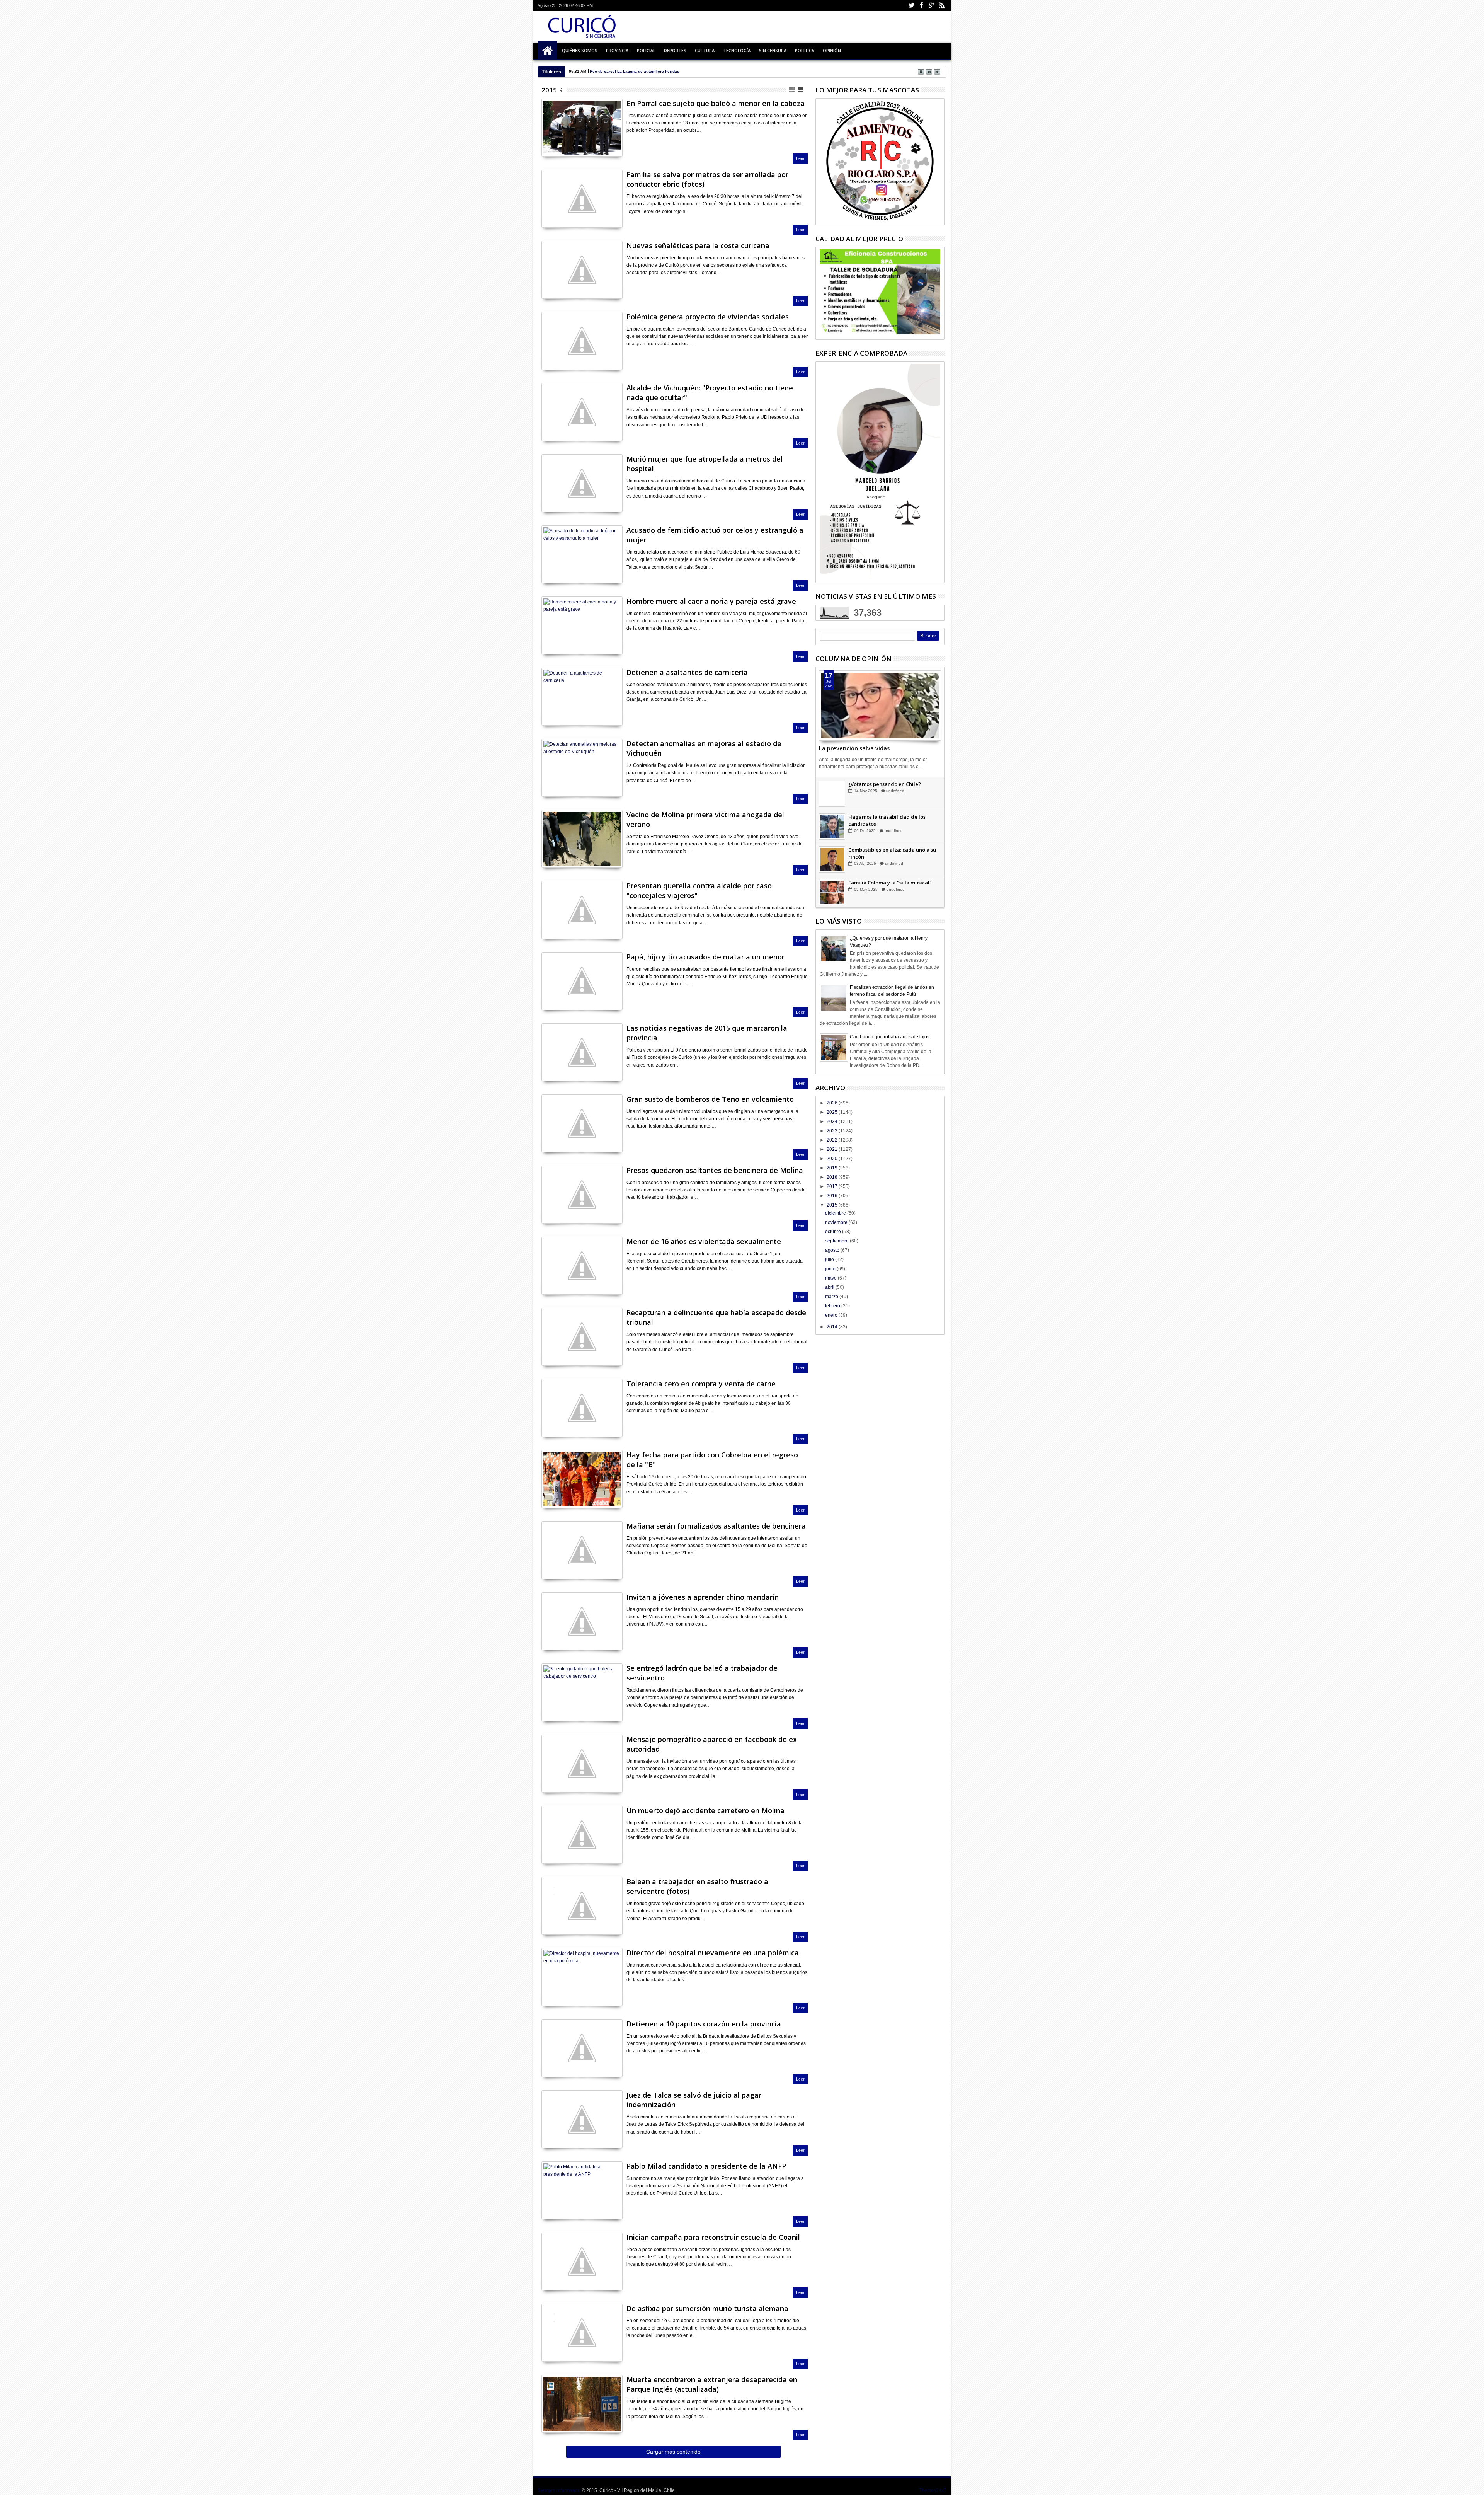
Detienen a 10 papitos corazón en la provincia (704, 2024)
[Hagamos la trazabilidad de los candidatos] (832, 892)
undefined (896, 791)
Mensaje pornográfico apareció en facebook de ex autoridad (712, 1744)
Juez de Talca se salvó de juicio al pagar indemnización (694, 2100)
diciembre (836, 1213)
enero (832, 1315)
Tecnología (737, 50)
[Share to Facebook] (825, 723)
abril (830, 1287)
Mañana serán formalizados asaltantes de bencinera (716, 1526)
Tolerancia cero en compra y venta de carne (701, 1384)
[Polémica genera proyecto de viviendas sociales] (582, 341)
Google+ (931, 6)
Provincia (617, 50)
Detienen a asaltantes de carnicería (687, 672)
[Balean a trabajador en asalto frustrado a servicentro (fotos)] (582, 1906)
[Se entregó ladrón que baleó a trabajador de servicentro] (582, 1692)
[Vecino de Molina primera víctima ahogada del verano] (582, 839)
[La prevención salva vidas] (880, 706)
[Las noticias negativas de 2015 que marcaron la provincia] (582, 1052)
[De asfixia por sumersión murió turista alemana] (582, 2333)
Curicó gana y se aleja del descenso (624, 71)
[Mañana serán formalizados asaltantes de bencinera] (582, 1550)
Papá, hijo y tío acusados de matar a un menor (705, 957)
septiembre (837, 1241)
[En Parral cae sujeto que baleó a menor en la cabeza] (582, 128)
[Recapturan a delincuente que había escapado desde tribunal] (582, 1337)
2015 (549, 90)
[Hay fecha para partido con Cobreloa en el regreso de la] (582, 1479)
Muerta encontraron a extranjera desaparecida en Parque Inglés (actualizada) (712, 2384)
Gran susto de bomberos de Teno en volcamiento (710, 1099)
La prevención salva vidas (854, 748)
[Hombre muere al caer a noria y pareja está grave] (582, 625)
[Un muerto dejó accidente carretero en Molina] (582, 1835)
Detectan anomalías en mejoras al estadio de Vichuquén (704, 748)
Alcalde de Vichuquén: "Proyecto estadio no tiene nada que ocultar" (710, 393)
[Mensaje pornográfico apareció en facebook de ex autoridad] (582, 1764)
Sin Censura (773, 50)
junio (831, 1269)
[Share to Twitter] (834, 723)
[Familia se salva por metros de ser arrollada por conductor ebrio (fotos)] (582, 199)
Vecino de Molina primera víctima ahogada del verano (705, 819)
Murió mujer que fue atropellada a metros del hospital (705, 464)
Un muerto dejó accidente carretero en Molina (705, 1810)
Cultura (705, 50)
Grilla (792, 90)
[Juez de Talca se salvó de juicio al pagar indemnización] (582, 2119)
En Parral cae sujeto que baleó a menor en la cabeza (716, 103)
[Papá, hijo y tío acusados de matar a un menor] (582, 981)
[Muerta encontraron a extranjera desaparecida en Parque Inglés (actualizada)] (582, 2404)
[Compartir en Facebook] (547, 141)
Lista (801, 90)
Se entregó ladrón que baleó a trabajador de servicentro (702, 1673)
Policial (646, 50)
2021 (833, 1149)
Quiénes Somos (580, 50)
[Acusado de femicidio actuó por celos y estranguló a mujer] (582, 554)
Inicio (548, 51)
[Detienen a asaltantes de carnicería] (582, 697)
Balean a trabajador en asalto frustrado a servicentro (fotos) (697, 1886)
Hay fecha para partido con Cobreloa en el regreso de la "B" (712, 1460)
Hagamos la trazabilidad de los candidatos (887, 886)
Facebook (921, 6)
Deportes (675, 50)
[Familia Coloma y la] (832, 794)
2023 (833, 1131)
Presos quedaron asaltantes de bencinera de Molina (715, 1170)
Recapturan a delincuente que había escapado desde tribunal (716, 1317)
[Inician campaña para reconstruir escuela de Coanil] (582, 2262)
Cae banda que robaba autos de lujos (890, 1037)
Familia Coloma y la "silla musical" (890, 784)
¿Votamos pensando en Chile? (885, 850)
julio (830, 1259)
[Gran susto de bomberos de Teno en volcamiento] (582, 1123)
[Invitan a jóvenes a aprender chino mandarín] (582, 1621)
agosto (833, 1250)
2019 (833, 1168)
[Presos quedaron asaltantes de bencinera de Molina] (582, 1195)
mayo (831, 1278)
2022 (833, 1140)
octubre (834, 1232)
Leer (800, 158)
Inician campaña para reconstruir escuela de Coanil (713, 2237)
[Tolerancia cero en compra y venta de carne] (582, 1408)
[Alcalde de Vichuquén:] (582, 412)
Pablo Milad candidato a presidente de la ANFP (706, 2166)
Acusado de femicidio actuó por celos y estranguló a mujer (715, 535)
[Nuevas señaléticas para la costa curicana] (582, 270)
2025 (833, 1112)
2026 (833, 1103)
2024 (833, 1121)
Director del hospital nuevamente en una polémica (713, 1953)
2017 (833, 1186)
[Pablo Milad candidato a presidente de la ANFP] (582, 2190)
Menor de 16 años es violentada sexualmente (704, 1241)
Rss (941, 6)
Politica (805, 50)
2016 (833, 1196)
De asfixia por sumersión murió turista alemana (707, 2308)
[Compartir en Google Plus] (564, 141)
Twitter (911, 6)
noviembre (837, 1222)
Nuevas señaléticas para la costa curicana (698, 245)
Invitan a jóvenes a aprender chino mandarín (703, 1597)
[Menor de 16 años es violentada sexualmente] (582, 1266)
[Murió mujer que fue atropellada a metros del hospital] (582, 483)
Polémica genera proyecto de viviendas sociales (708, 317)
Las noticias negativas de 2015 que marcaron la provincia (707, 1033)
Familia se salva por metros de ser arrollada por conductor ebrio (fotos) (707, 179)
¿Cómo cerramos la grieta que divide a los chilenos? (894, 820)
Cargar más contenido (673, 2452)
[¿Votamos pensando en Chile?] (832, 859)
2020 (833, 1159)
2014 (833, 1327)
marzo (832, 1297)
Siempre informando (559, 2490)
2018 (833, 1177)
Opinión (832, 50)
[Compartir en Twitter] (556, 141)
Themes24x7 (933, 2490)
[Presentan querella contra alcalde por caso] (582, 910)
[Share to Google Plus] (842, 723)
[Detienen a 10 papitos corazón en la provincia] (582, 2048)
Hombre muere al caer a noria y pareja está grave (711, 601)
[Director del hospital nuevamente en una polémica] (582, 1977)
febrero (833, 1306)
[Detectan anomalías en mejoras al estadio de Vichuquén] (582, 768)
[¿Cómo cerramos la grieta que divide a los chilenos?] (832, 827)
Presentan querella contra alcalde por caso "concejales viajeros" (699, 890)
